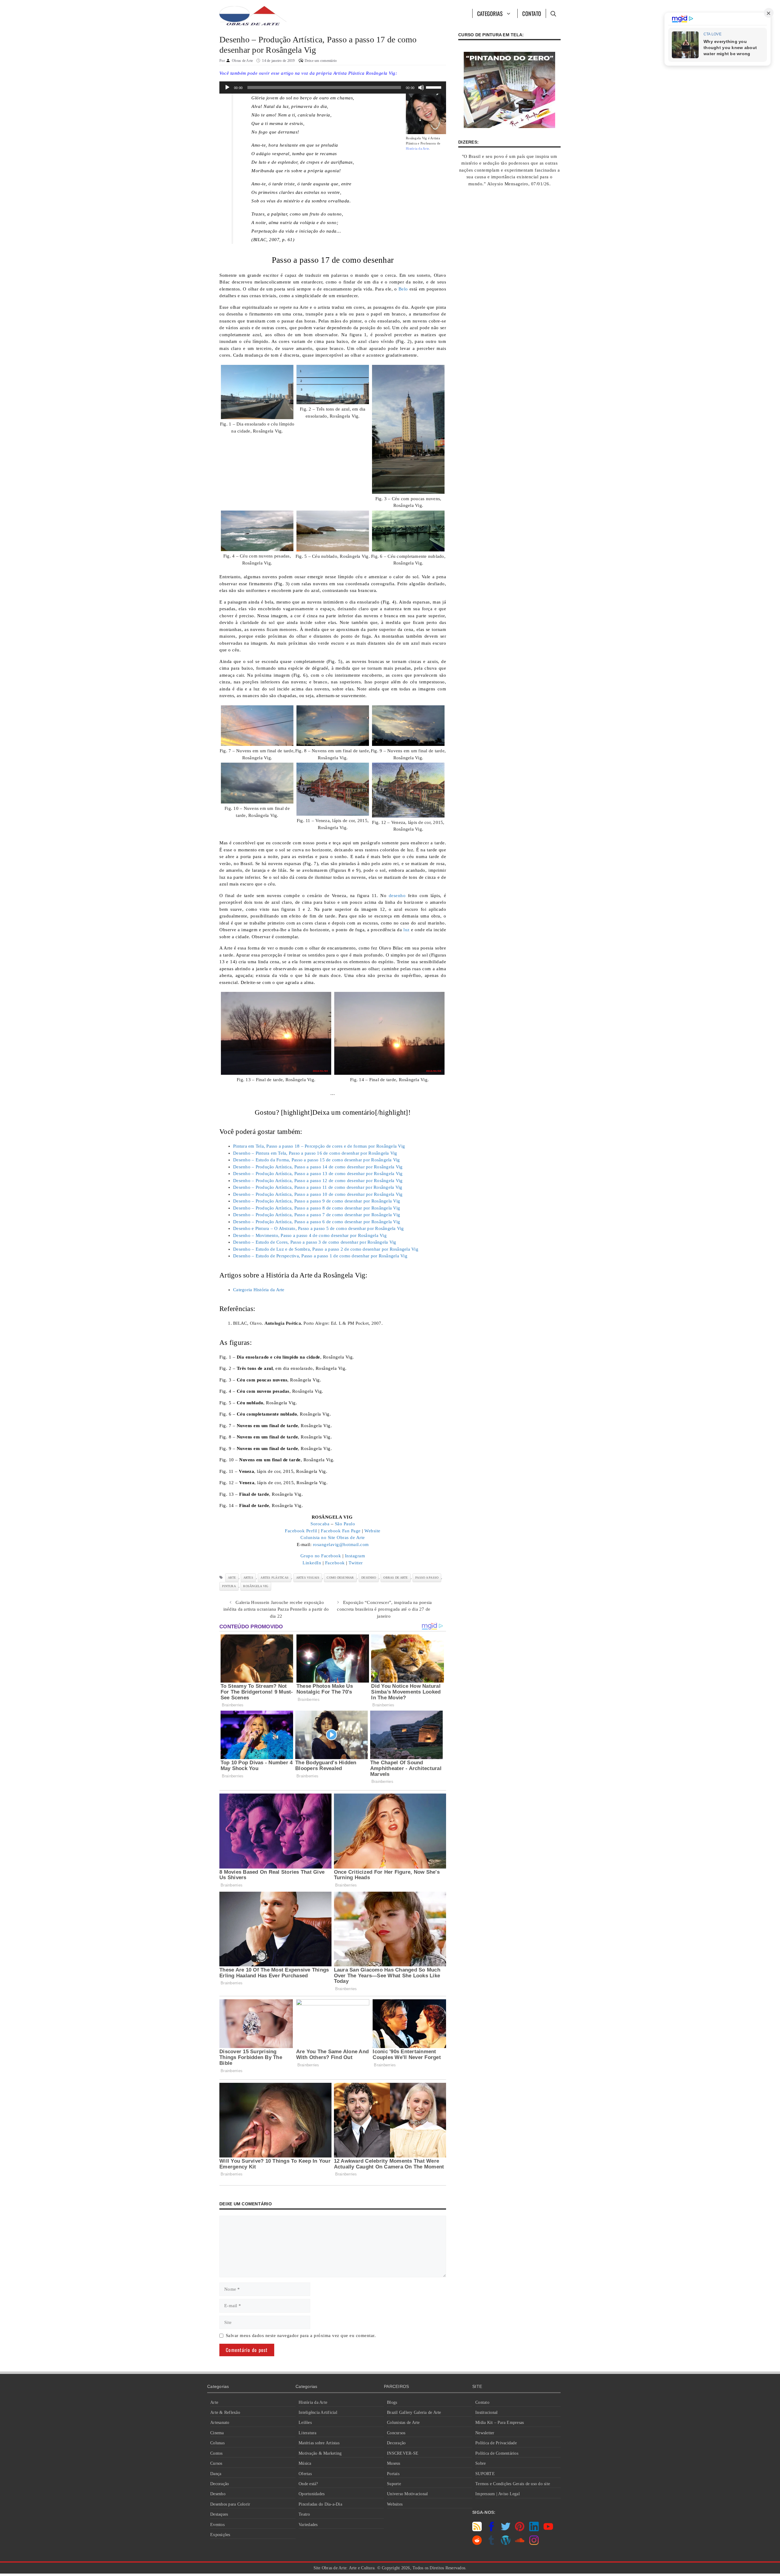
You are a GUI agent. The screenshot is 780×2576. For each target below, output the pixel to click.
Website (372, 1531)
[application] (333, 87)
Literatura (308, 2433)
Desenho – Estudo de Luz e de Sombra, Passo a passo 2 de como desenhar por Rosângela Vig (326, 1249)
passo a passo (427, 1578)
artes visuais (308, 1578)
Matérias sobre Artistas (319, 2443)
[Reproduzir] (227, 87)
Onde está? (308, 2484)
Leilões (305, 2423)
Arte (214, 2402)
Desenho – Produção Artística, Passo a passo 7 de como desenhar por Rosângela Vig (317, 1215)
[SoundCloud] (520, 2543)
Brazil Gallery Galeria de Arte (414, 2412)
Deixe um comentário (321, 61)
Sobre (480, 2463)
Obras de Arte (395, 1578)
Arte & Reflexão (225, 2412)
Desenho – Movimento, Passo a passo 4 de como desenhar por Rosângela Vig (310, 1235)
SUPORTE (485, 2474)
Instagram (355, 1556)
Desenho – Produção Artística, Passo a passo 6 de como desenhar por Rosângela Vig (317, 1222)
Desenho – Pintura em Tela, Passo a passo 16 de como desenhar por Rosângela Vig (315, 1153)
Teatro (304, 2514)
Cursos (216, 2463)
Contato (532, 13)
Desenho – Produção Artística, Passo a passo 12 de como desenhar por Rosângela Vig (318, 1181)
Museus (394, 2463)
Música (305, 2463)
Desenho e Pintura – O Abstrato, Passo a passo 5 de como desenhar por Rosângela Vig (319, 1228)
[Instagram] (534, 2543)
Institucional (486, 2412)
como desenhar (340, 1578)
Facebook (335, 1563)
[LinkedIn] (534, 2530)
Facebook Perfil (301, 1531)
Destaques (219, 2514)
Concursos (396, 2433)
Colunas (217, 2443)
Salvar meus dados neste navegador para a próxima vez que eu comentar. (301, 2336)
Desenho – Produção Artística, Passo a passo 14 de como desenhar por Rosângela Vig (318, 1167)
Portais (393, 2474)
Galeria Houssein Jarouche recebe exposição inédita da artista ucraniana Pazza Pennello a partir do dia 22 (276, 1609)
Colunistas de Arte (403, 2423)
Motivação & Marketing (320, 2453)
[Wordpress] (506, 2543)
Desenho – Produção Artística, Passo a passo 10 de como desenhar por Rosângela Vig (318, 1194)
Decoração (220, 2484)
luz (407, 930)
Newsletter (485, 2433)
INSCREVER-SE (403, 2453)
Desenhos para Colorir (230, 2504)
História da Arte (313, 2402)
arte (232, 1578)
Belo (403, 289)
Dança (216, 2474)
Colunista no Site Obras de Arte (333, 1537)
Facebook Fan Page (341, 1531)
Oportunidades (312, 2494)
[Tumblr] (491, 2543)
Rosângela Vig (256, 1586)
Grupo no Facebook (321, 1556)
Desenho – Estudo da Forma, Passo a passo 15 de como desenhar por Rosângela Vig (317, 1160)
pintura (229, 1586)
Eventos (217, 2525)
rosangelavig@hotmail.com (341, 1545)
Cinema (217, 2433)
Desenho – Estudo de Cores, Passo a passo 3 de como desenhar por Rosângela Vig (315, 1242)
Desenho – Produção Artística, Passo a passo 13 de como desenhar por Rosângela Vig (318, 1174)
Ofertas (305, 2474)
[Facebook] (491, 2530)
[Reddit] (477, 2543)
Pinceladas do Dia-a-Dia (320, 2504)
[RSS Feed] (477, 2530)
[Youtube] (548, 2530)
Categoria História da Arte (259, 1290)
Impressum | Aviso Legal (498, 2494)
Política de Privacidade (496, 2443)
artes (248, 1578)
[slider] (434, 87)
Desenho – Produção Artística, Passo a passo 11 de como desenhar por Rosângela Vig (318, 1187)
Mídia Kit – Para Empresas (500, 2423)
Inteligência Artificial (318, 2412)
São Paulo (345, 1524)
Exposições (220, 2535)
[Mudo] (421, 87)
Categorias (490, 13)
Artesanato (220, 2423)
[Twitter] (506, 2530)
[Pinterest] (520, 2530)
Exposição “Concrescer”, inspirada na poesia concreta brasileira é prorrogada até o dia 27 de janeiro (384, 1609)
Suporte (394, 2484)
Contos (216, 2453)
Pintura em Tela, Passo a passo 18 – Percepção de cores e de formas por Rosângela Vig (319, 1146)
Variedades (308, 2525)
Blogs (392, 2402)
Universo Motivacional (407, 2494)
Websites (395, 2504)
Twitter (356, 1563)
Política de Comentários (497, 2453)
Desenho (218, 2494)
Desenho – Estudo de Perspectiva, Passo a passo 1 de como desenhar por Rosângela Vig (320, 1256)
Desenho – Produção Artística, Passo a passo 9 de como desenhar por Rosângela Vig (317, 1201)
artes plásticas (275, 1578)
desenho (397, 896)
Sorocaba (320, 1524)
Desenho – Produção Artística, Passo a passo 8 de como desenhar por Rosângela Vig (317, 1208)
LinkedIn (312, 1563)
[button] (553, 13)
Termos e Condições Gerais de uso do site (513, 2484)
